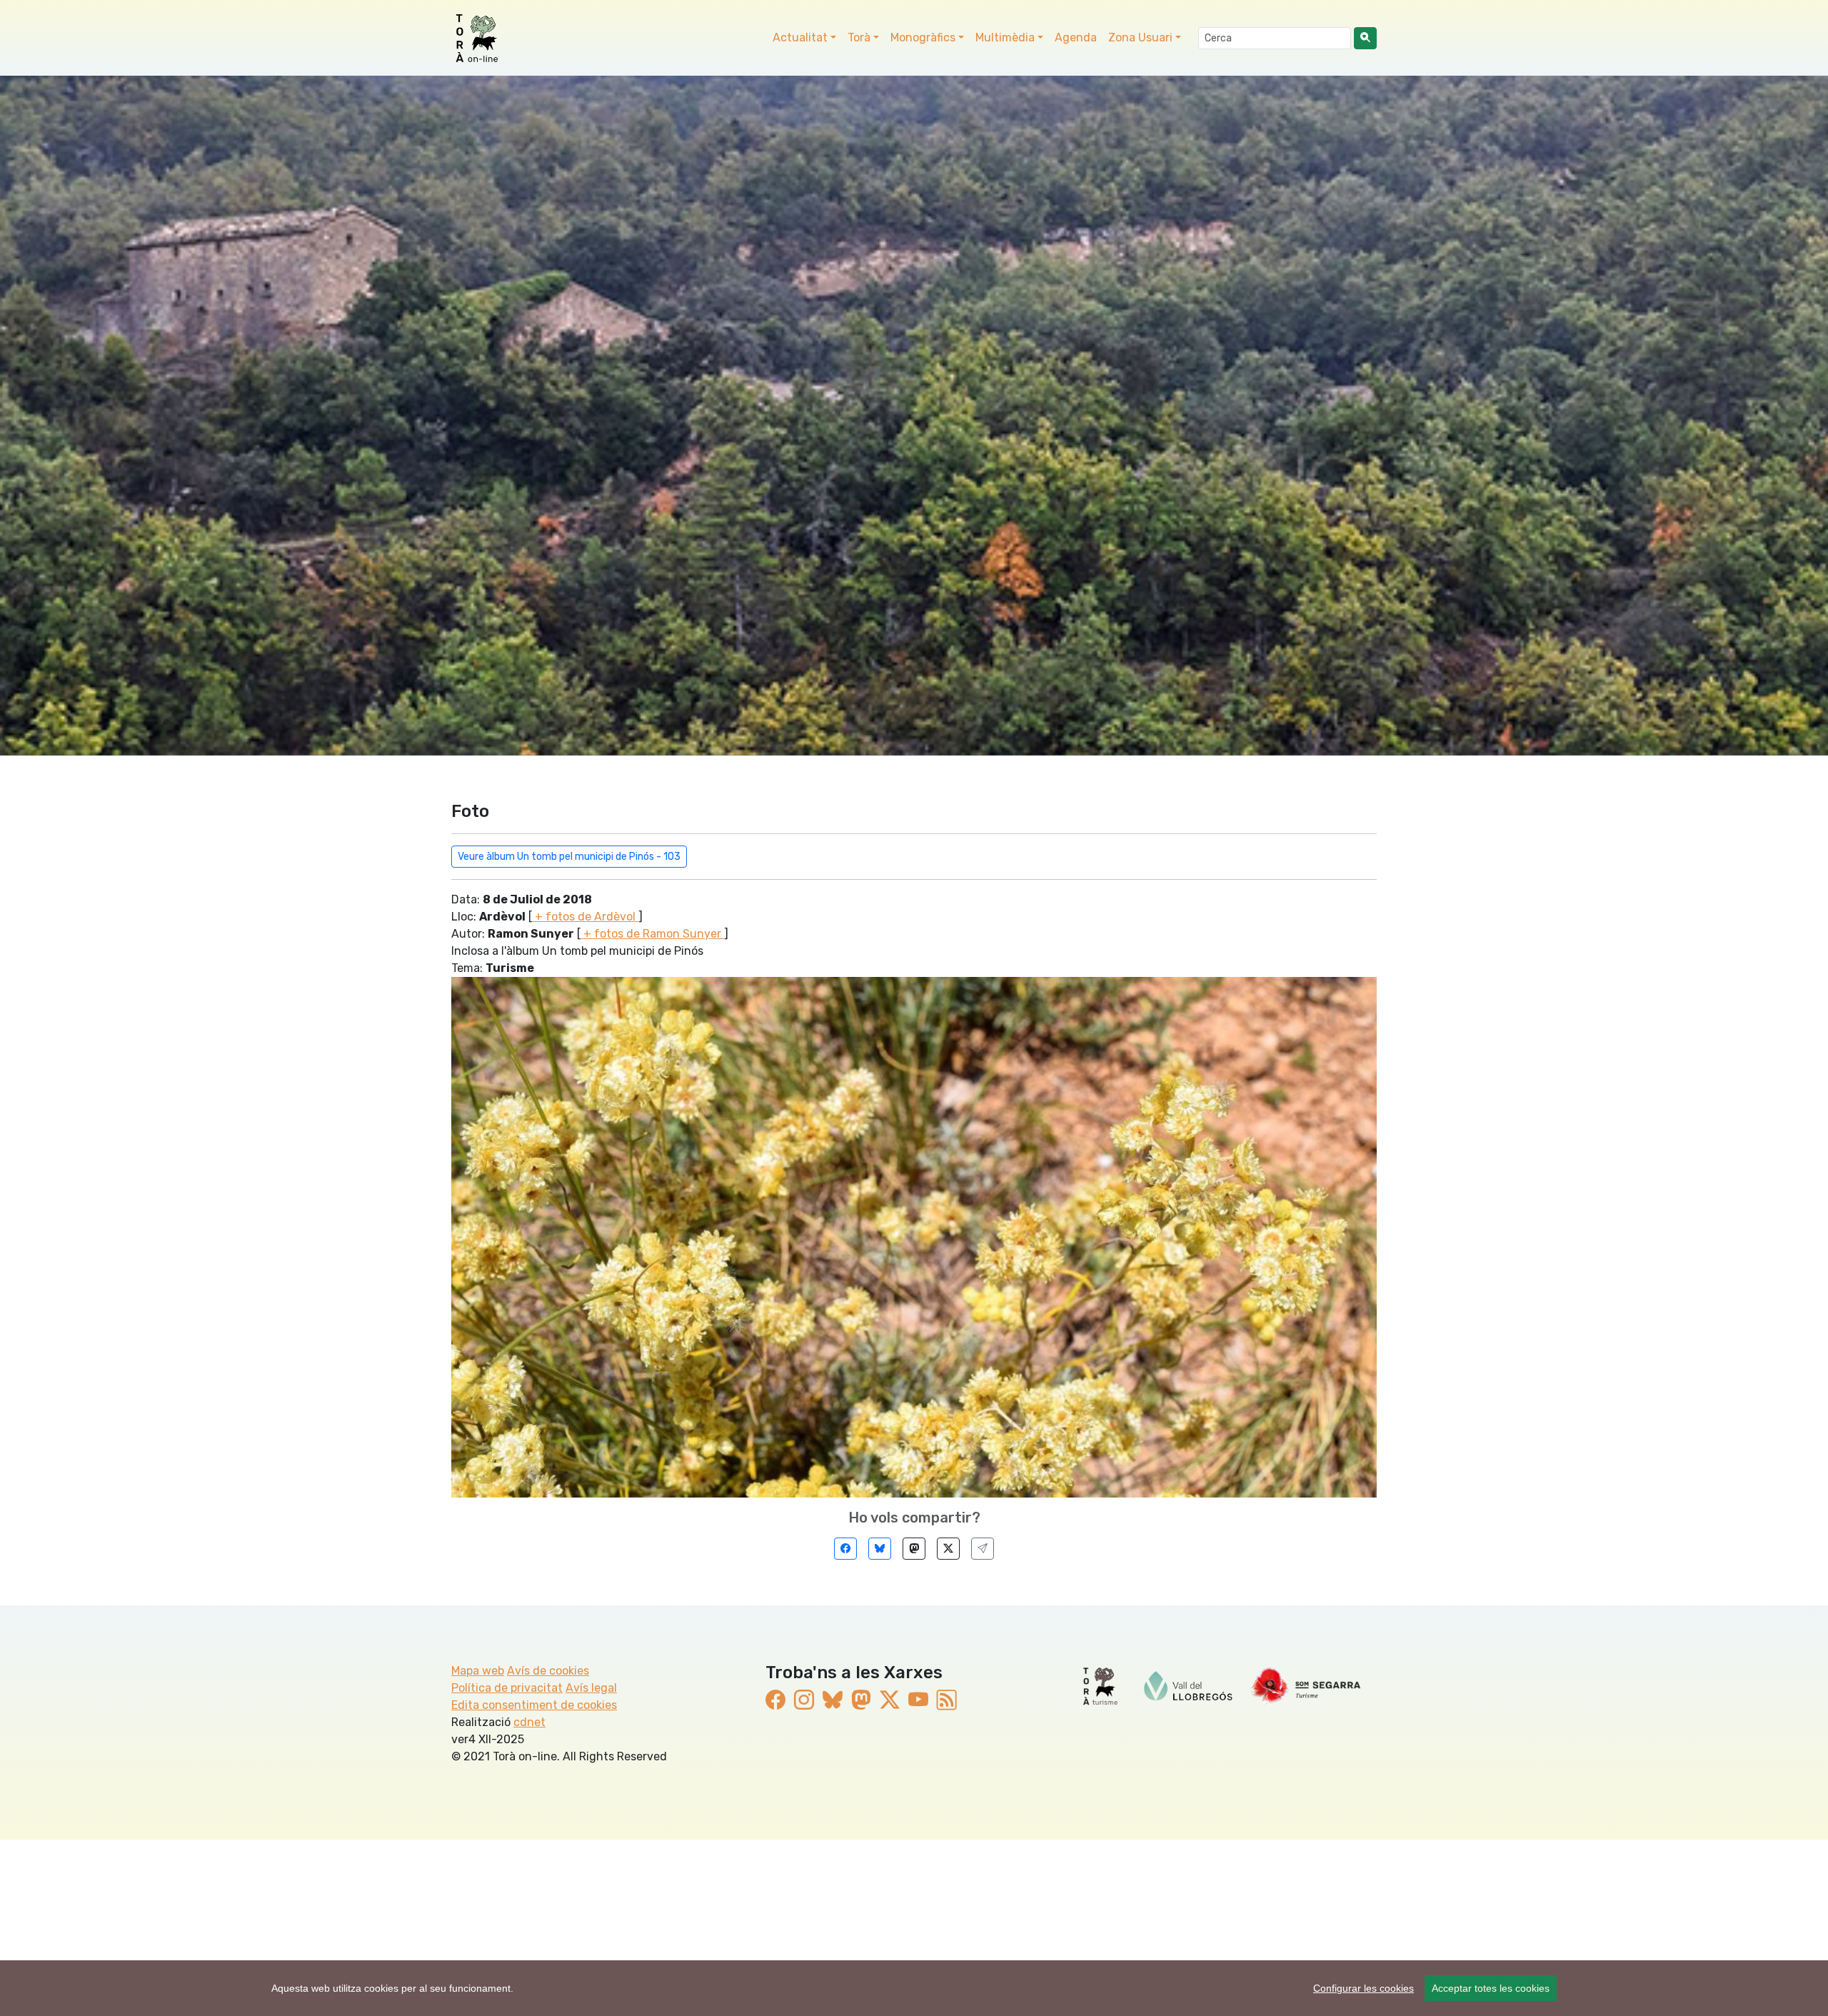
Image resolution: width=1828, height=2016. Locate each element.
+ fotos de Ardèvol (585, 917)
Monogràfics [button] (923, 37)
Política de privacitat (507, 1688)
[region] (914, 1988)
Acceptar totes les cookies (1491, 1988)
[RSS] (947, 1701)
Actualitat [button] (800, 37)
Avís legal (591, 1688)
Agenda (1076, 37)
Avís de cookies (548, 1671)
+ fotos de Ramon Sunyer (652, 934)
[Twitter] (948, 1549)
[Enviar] (983, 1549)
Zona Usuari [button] (1140, 37)
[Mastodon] (914, 1549)
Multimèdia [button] (1005, 37)
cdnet (529, 1722)
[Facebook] (845, 1549)
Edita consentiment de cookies (534, 1705)
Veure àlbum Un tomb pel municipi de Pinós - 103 (569, 857)
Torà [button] (859, 37)
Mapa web (478, 1671)
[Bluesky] (880, 1549)
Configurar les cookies (1364, 1988)
